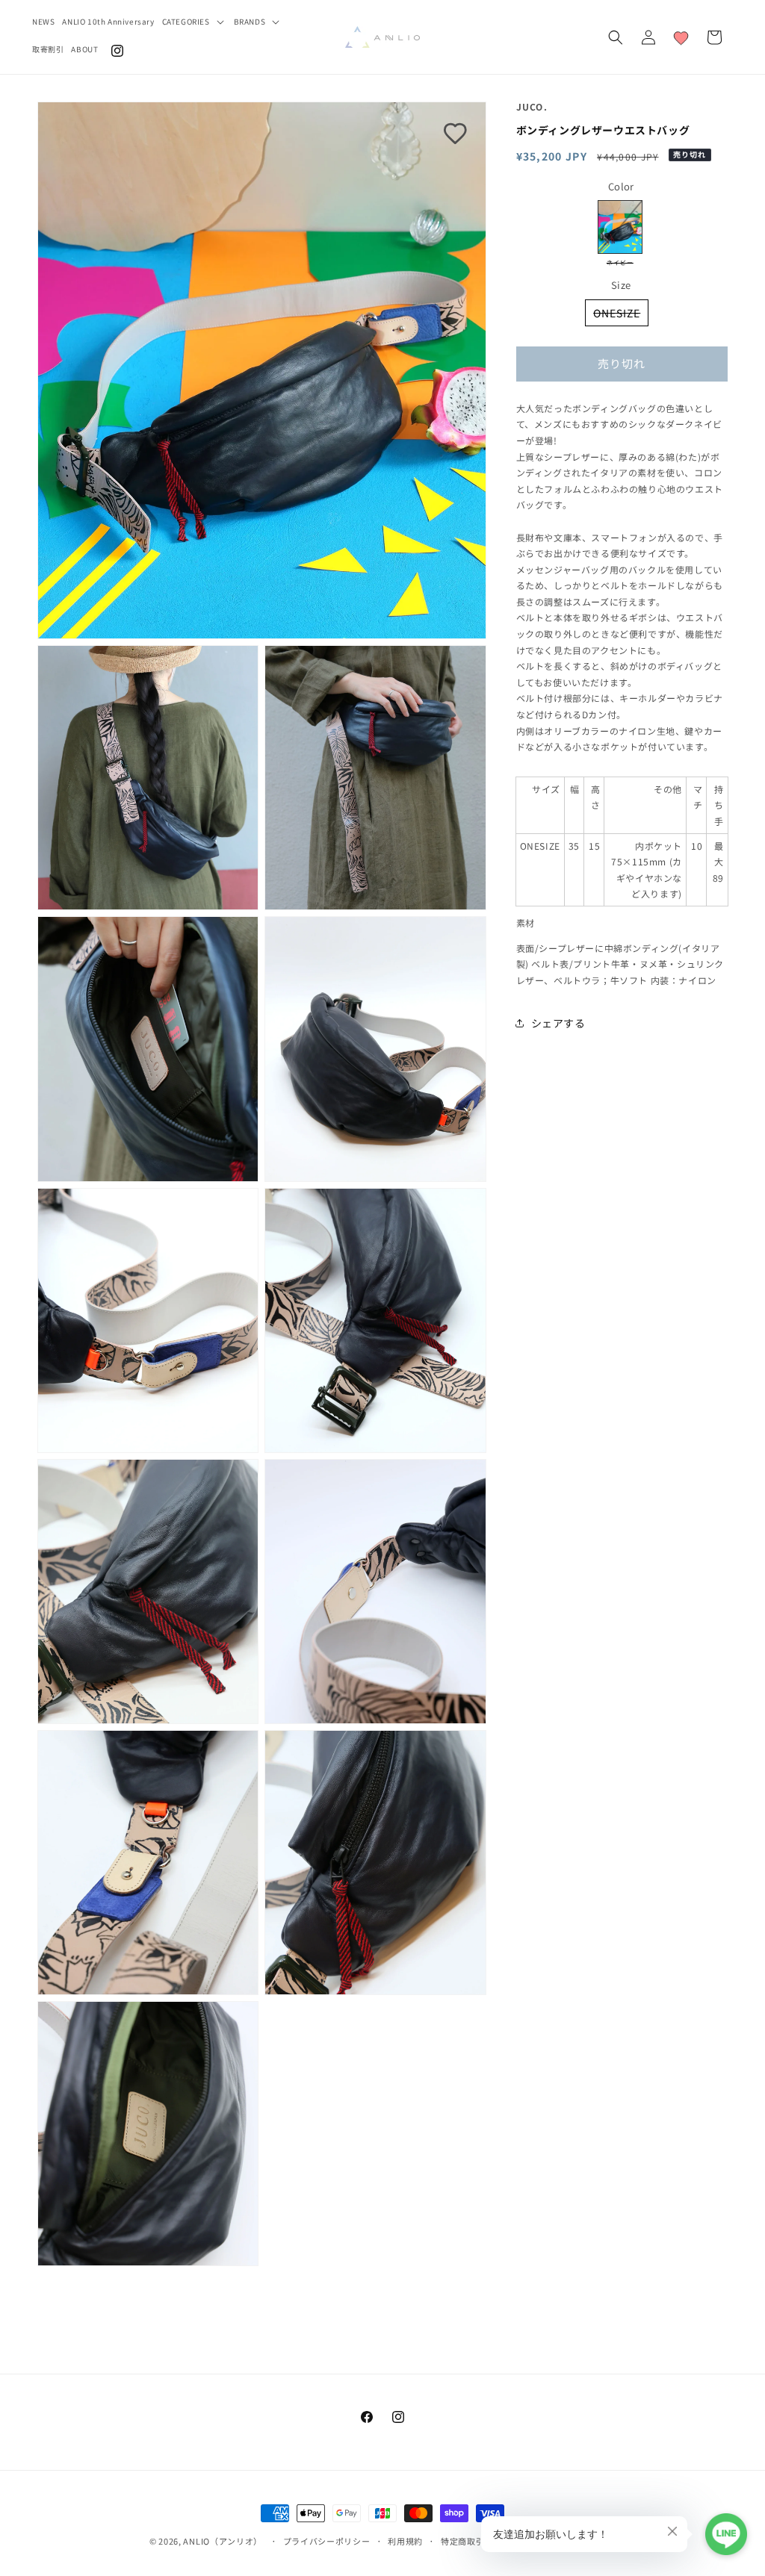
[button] (194, 21)
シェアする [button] (558, 1023)
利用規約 (405, 2541)
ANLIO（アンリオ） (223, 2541)
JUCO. (537, 106)
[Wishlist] (681, 37)
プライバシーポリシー (327, 2541)
